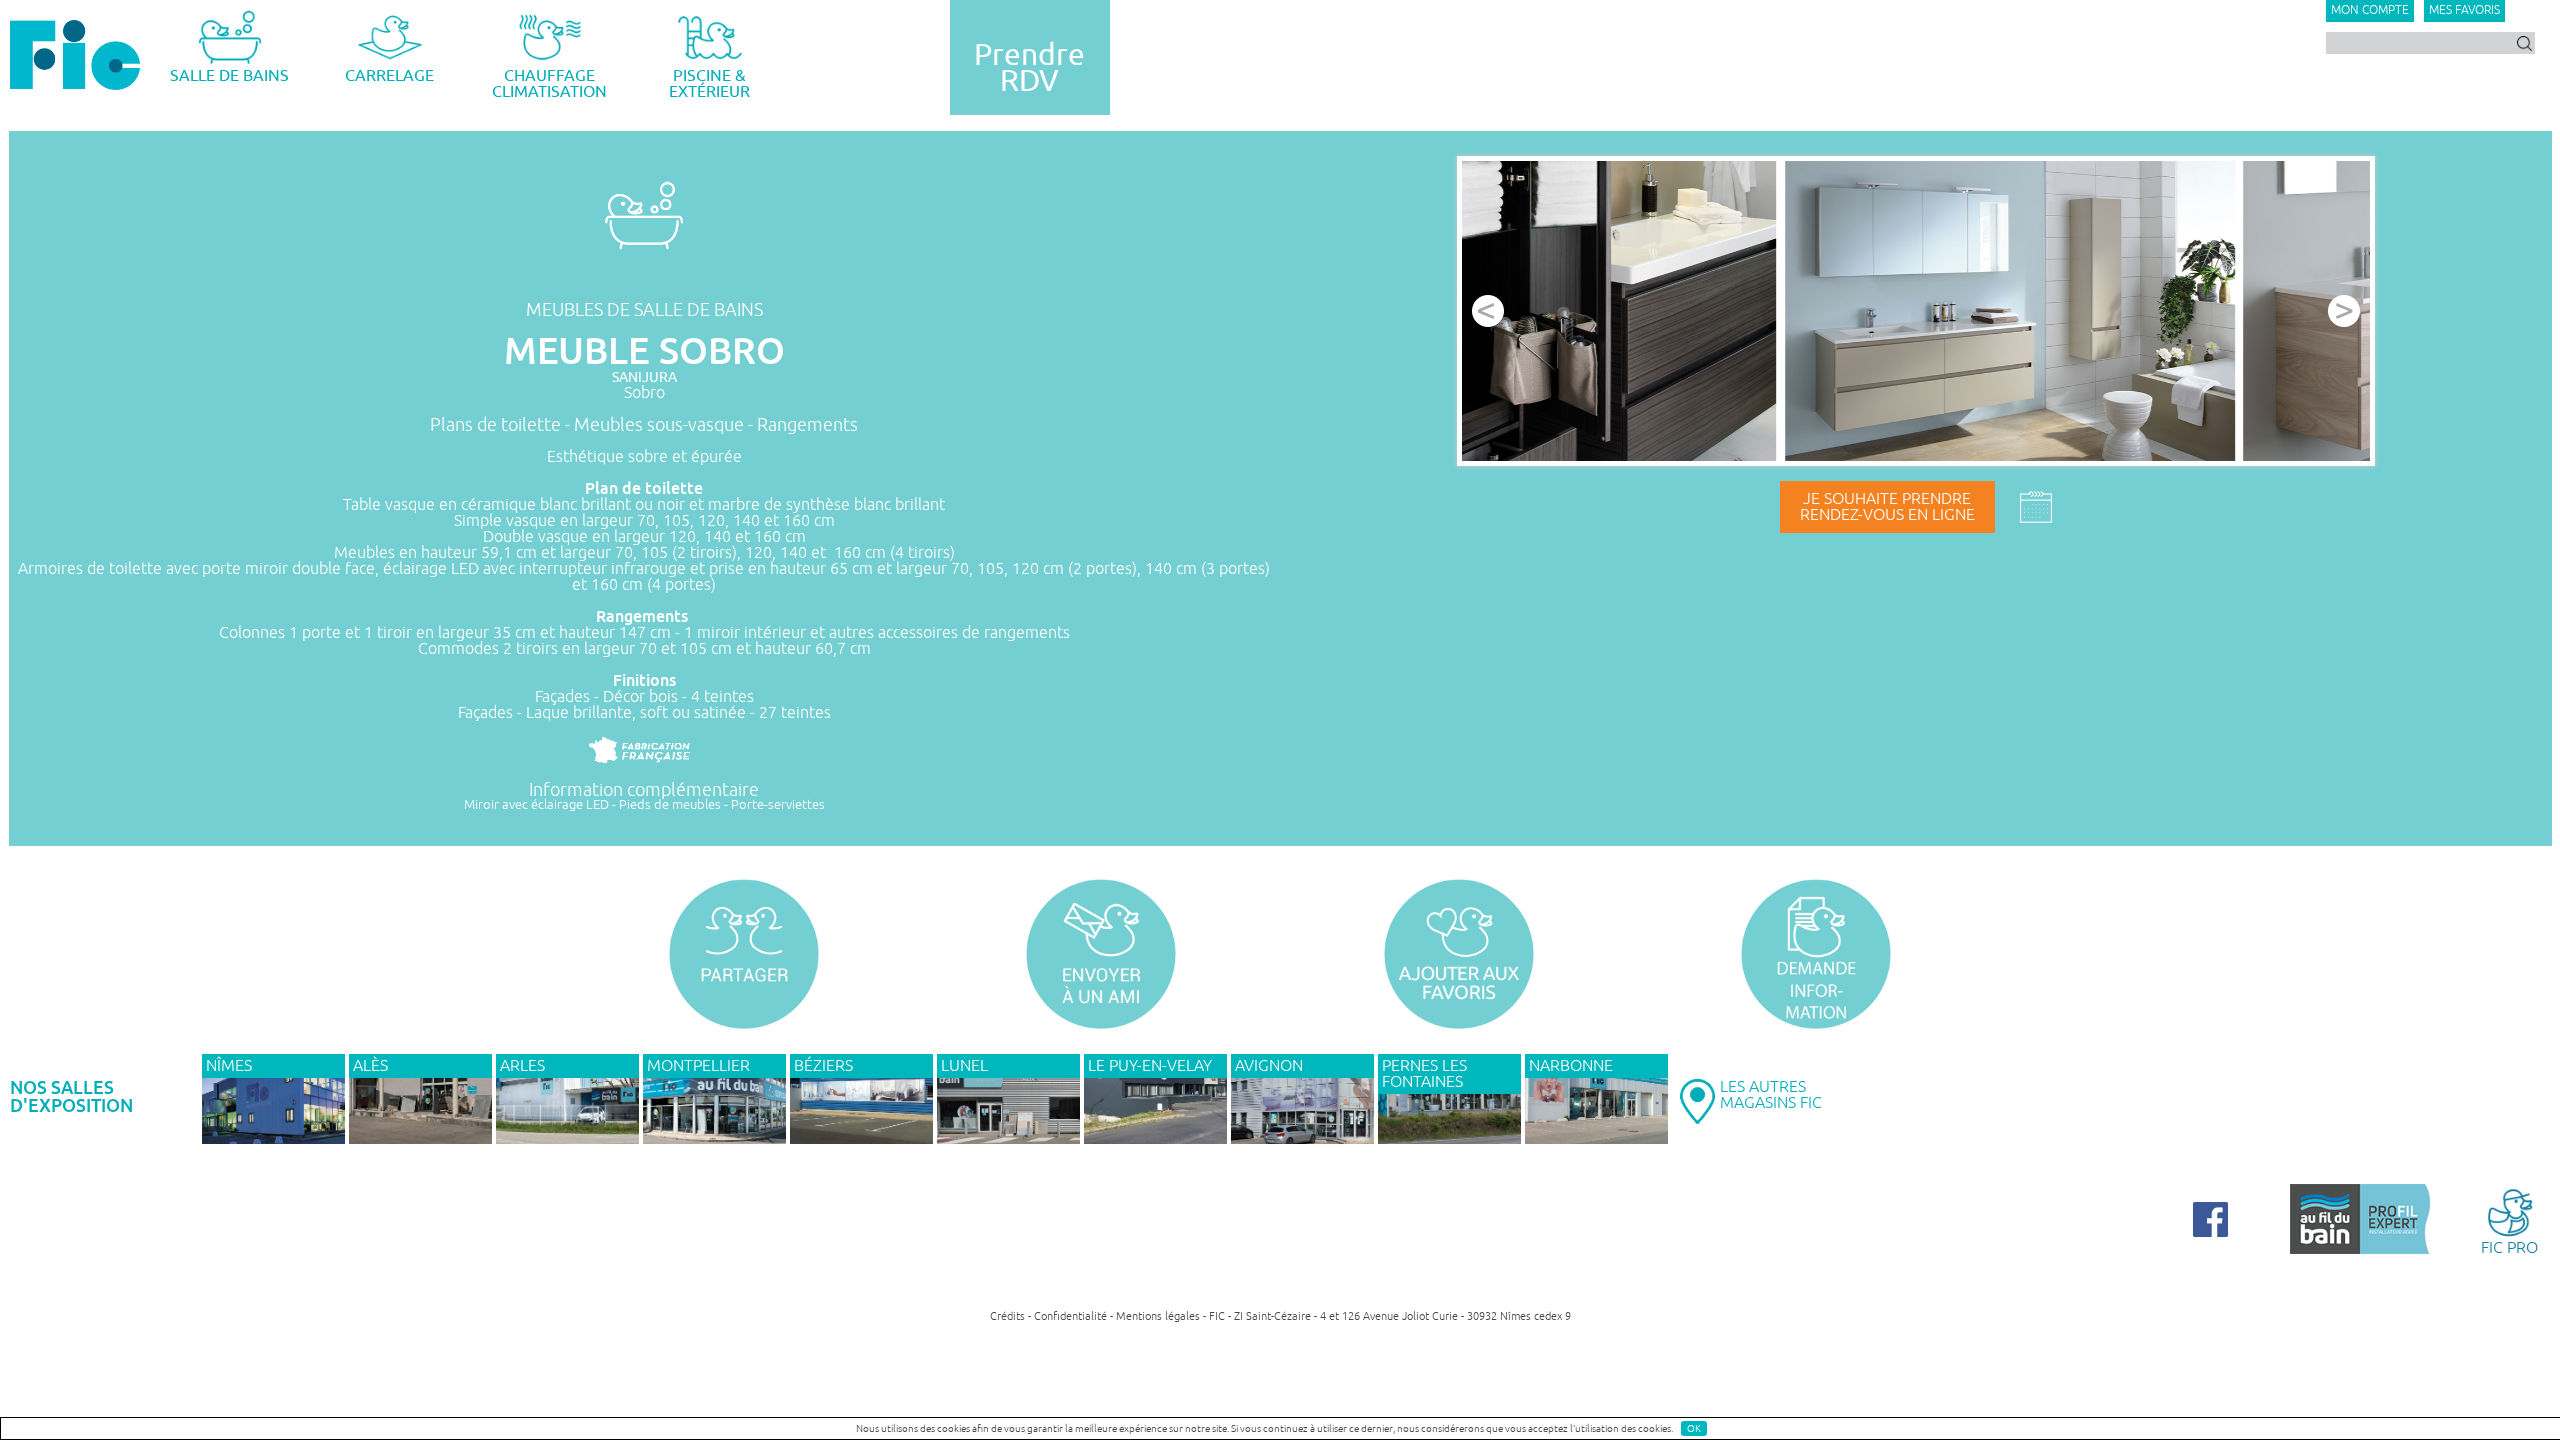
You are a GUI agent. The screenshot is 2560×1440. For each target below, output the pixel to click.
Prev (1488, 311)
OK (1694, 1428)
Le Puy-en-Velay (1150, 1066)
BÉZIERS (823, 1066)
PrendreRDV (1029, 68)
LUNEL (964, 1066)
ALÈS (370, 1066)
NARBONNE (1571, 1066)
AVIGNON (1269, 1066)
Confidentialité (1070, 1316)
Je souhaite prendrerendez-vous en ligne (1887, 507)
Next (2344, 311)
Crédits (1007, 1316)
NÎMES (229, 1066)
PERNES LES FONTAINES (1424, 1074)
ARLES (522, 1066)
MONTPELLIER (698, 1066)
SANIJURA (644, 377)
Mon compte (2370, 10)
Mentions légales (1158, 1316)
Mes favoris (2464, 10)
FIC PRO (2509, 1247)
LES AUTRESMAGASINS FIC (1771, 1095)
